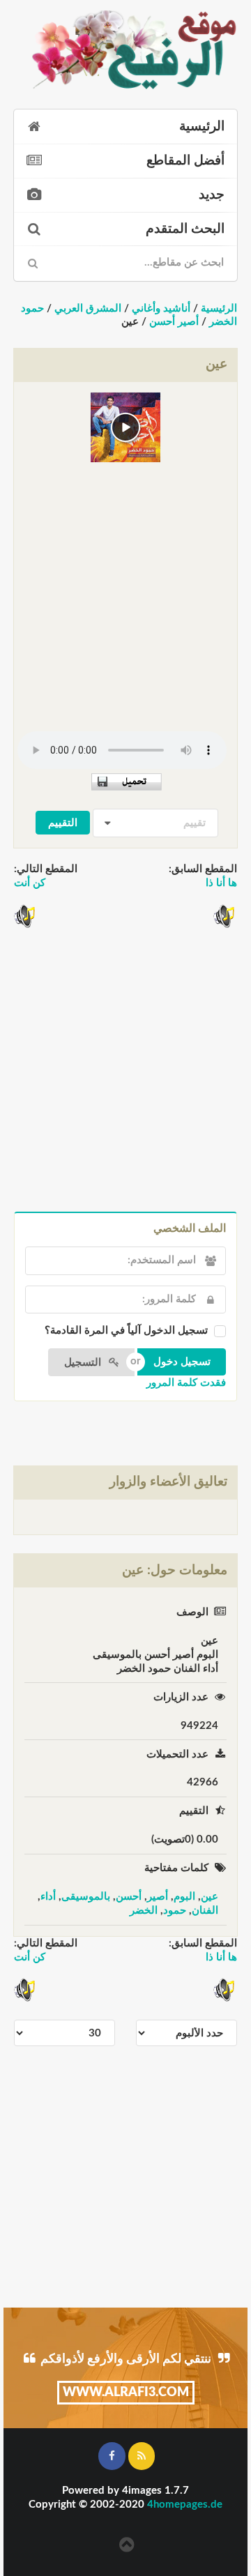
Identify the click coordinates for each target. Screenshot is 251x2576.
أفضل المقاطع (185, 161)
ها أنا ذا (221, 883)
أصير (158, 1897)
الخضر (144, 1911)
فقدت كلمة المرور (186, 1383)
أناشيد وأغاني (161, 308)
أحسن (129, 1897)
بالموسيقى (86, 1897)
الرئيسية (202, 127)
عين (210, 1897)
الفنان (205, 1911)
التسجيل (84, 1363)
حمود (175, 1911)
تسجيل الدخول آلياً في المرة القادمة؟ (126, 1331)
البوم (184, 1897)
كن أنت (30, 883)
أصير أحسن (174, 322)
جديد (212, 195)
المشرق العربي (88, 308)
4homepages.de (185, 2505)
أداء (48, 1897)
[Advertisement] (125, 592)
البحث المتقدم (185, 229)
